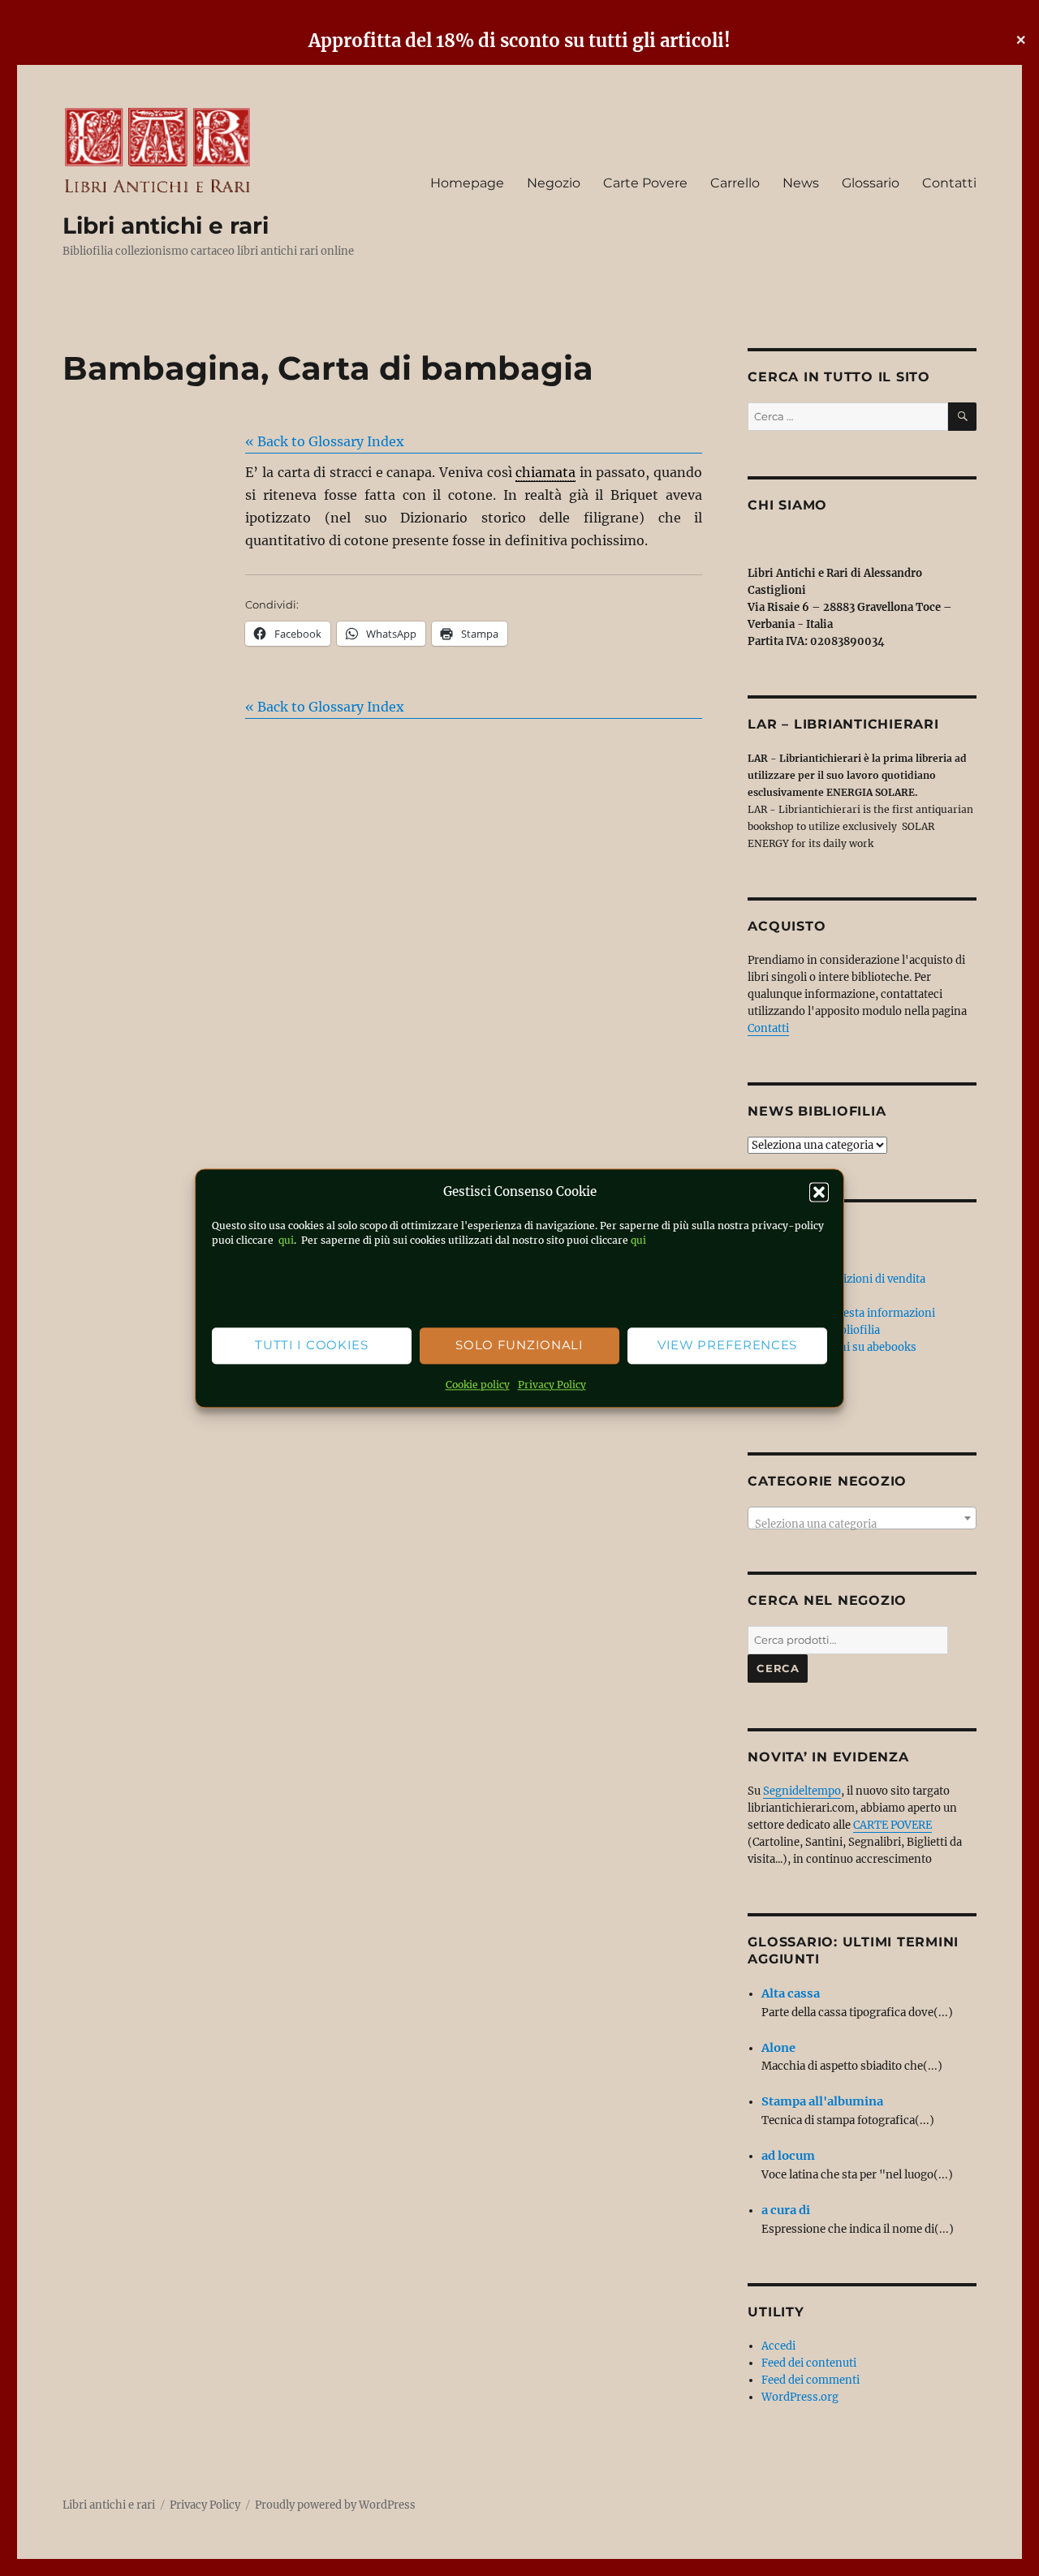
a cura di (786, 2210)
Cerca (778, 1668)
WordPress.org (800, 2397)
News (801, 183)
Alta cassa (791, 1993)
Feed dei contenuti (809, 2363)
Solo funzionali (519, 1346)
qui (285, 1240)
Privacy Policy (552, 1385)
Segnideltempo (802, 1791)
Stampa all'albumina (822, 2101)
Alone (778, 2048)
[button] (819, 1192)
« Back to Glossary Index (325, 441)
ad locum (788, 2156)
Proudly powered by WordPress (335, 2505)
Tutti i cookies (312, 1346)
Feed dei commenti (811, 2380)
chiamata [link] (545, 472)
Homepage (467, 183)
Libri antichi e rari (166, 226)
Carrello (735, 183)
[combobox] (862, 1518)
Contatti (949, 183)
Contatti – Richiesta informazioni (848, 1313)
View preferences (727, 1346)
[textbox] (862, 1524)
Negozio (554, 183)
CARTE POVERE (892, 1825)
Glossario (871, 183)
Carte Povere (645, 183)
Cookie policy (478, 1385)
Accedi (778, 2346)
